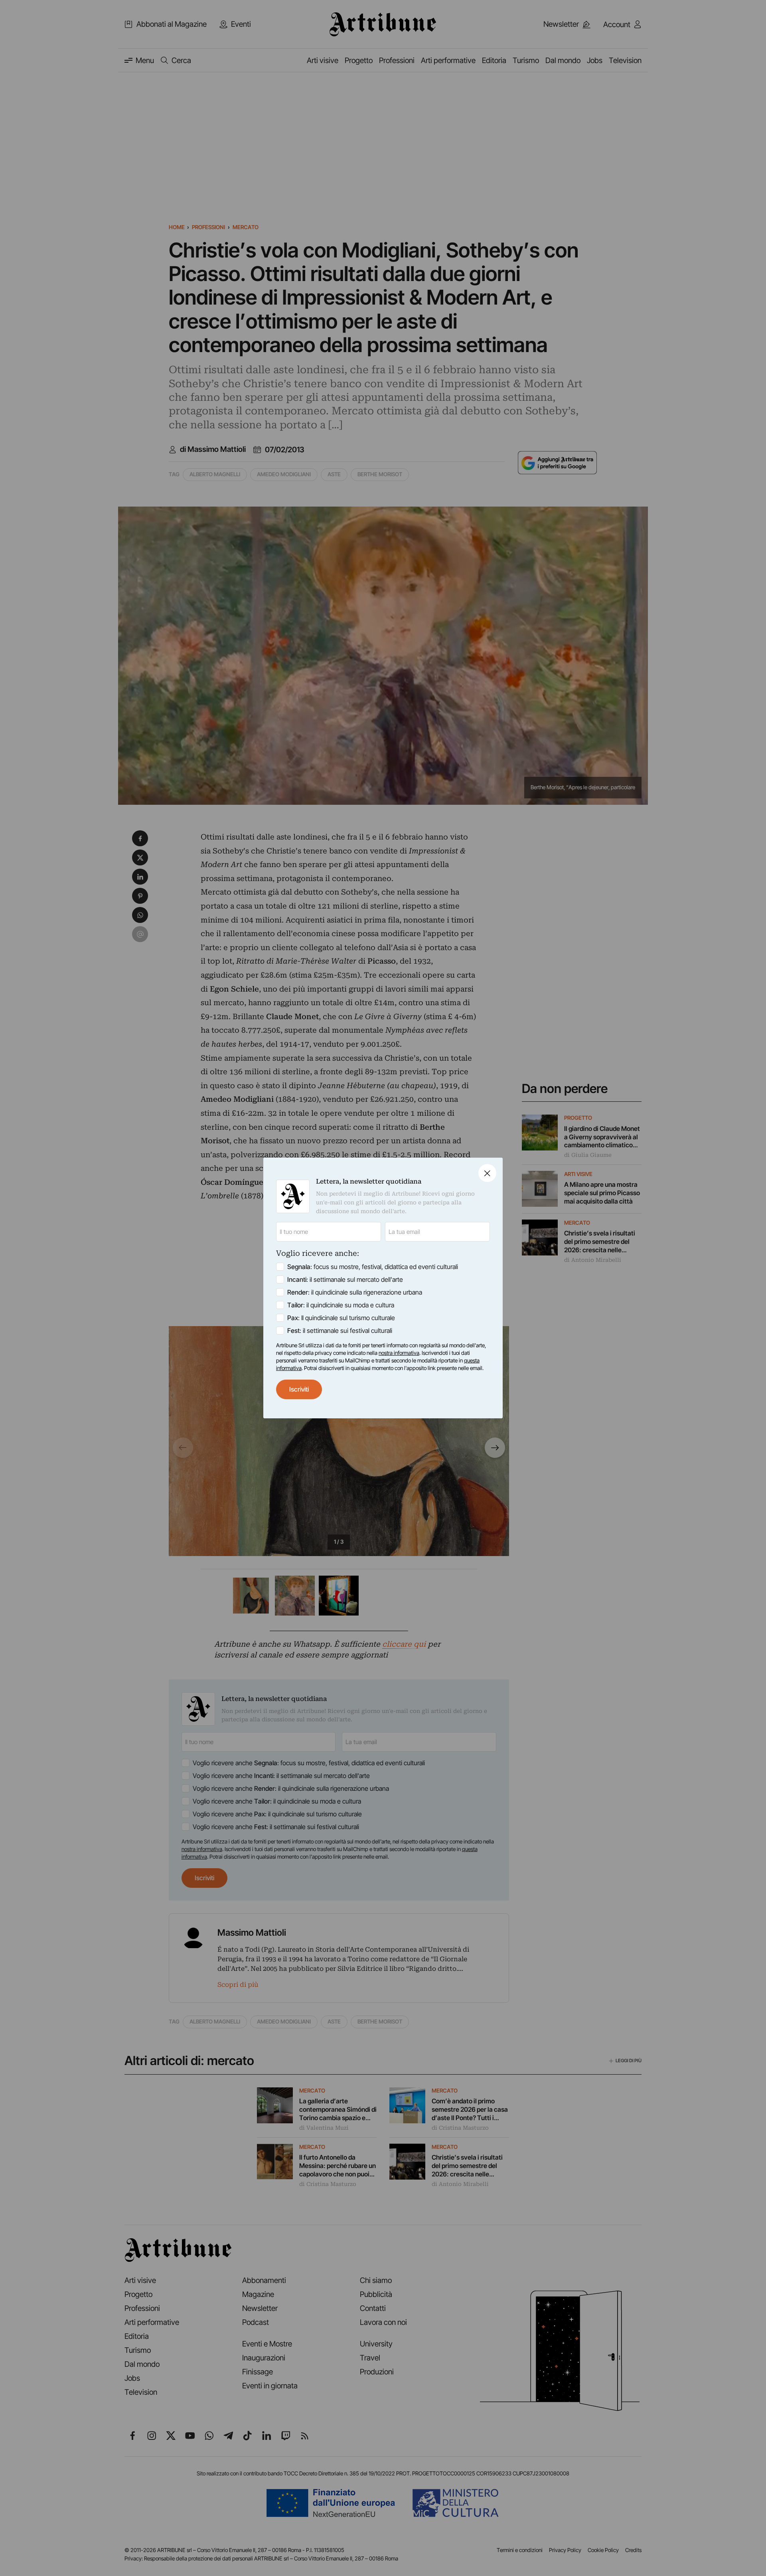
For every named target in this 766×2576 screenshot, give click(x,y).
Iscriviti (299, 1389)
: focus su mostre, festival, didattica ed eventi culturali (373, 1267)
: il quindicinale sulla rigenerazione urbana (355, 1292)
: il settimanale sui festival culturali (340, 1331)
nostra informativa (399, 1353)
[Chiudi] (487, 1173)
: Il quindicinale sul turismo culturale (341, 1318)
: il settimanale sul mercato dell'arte (345, 1279)
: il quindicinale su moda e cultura (341, 1305)
